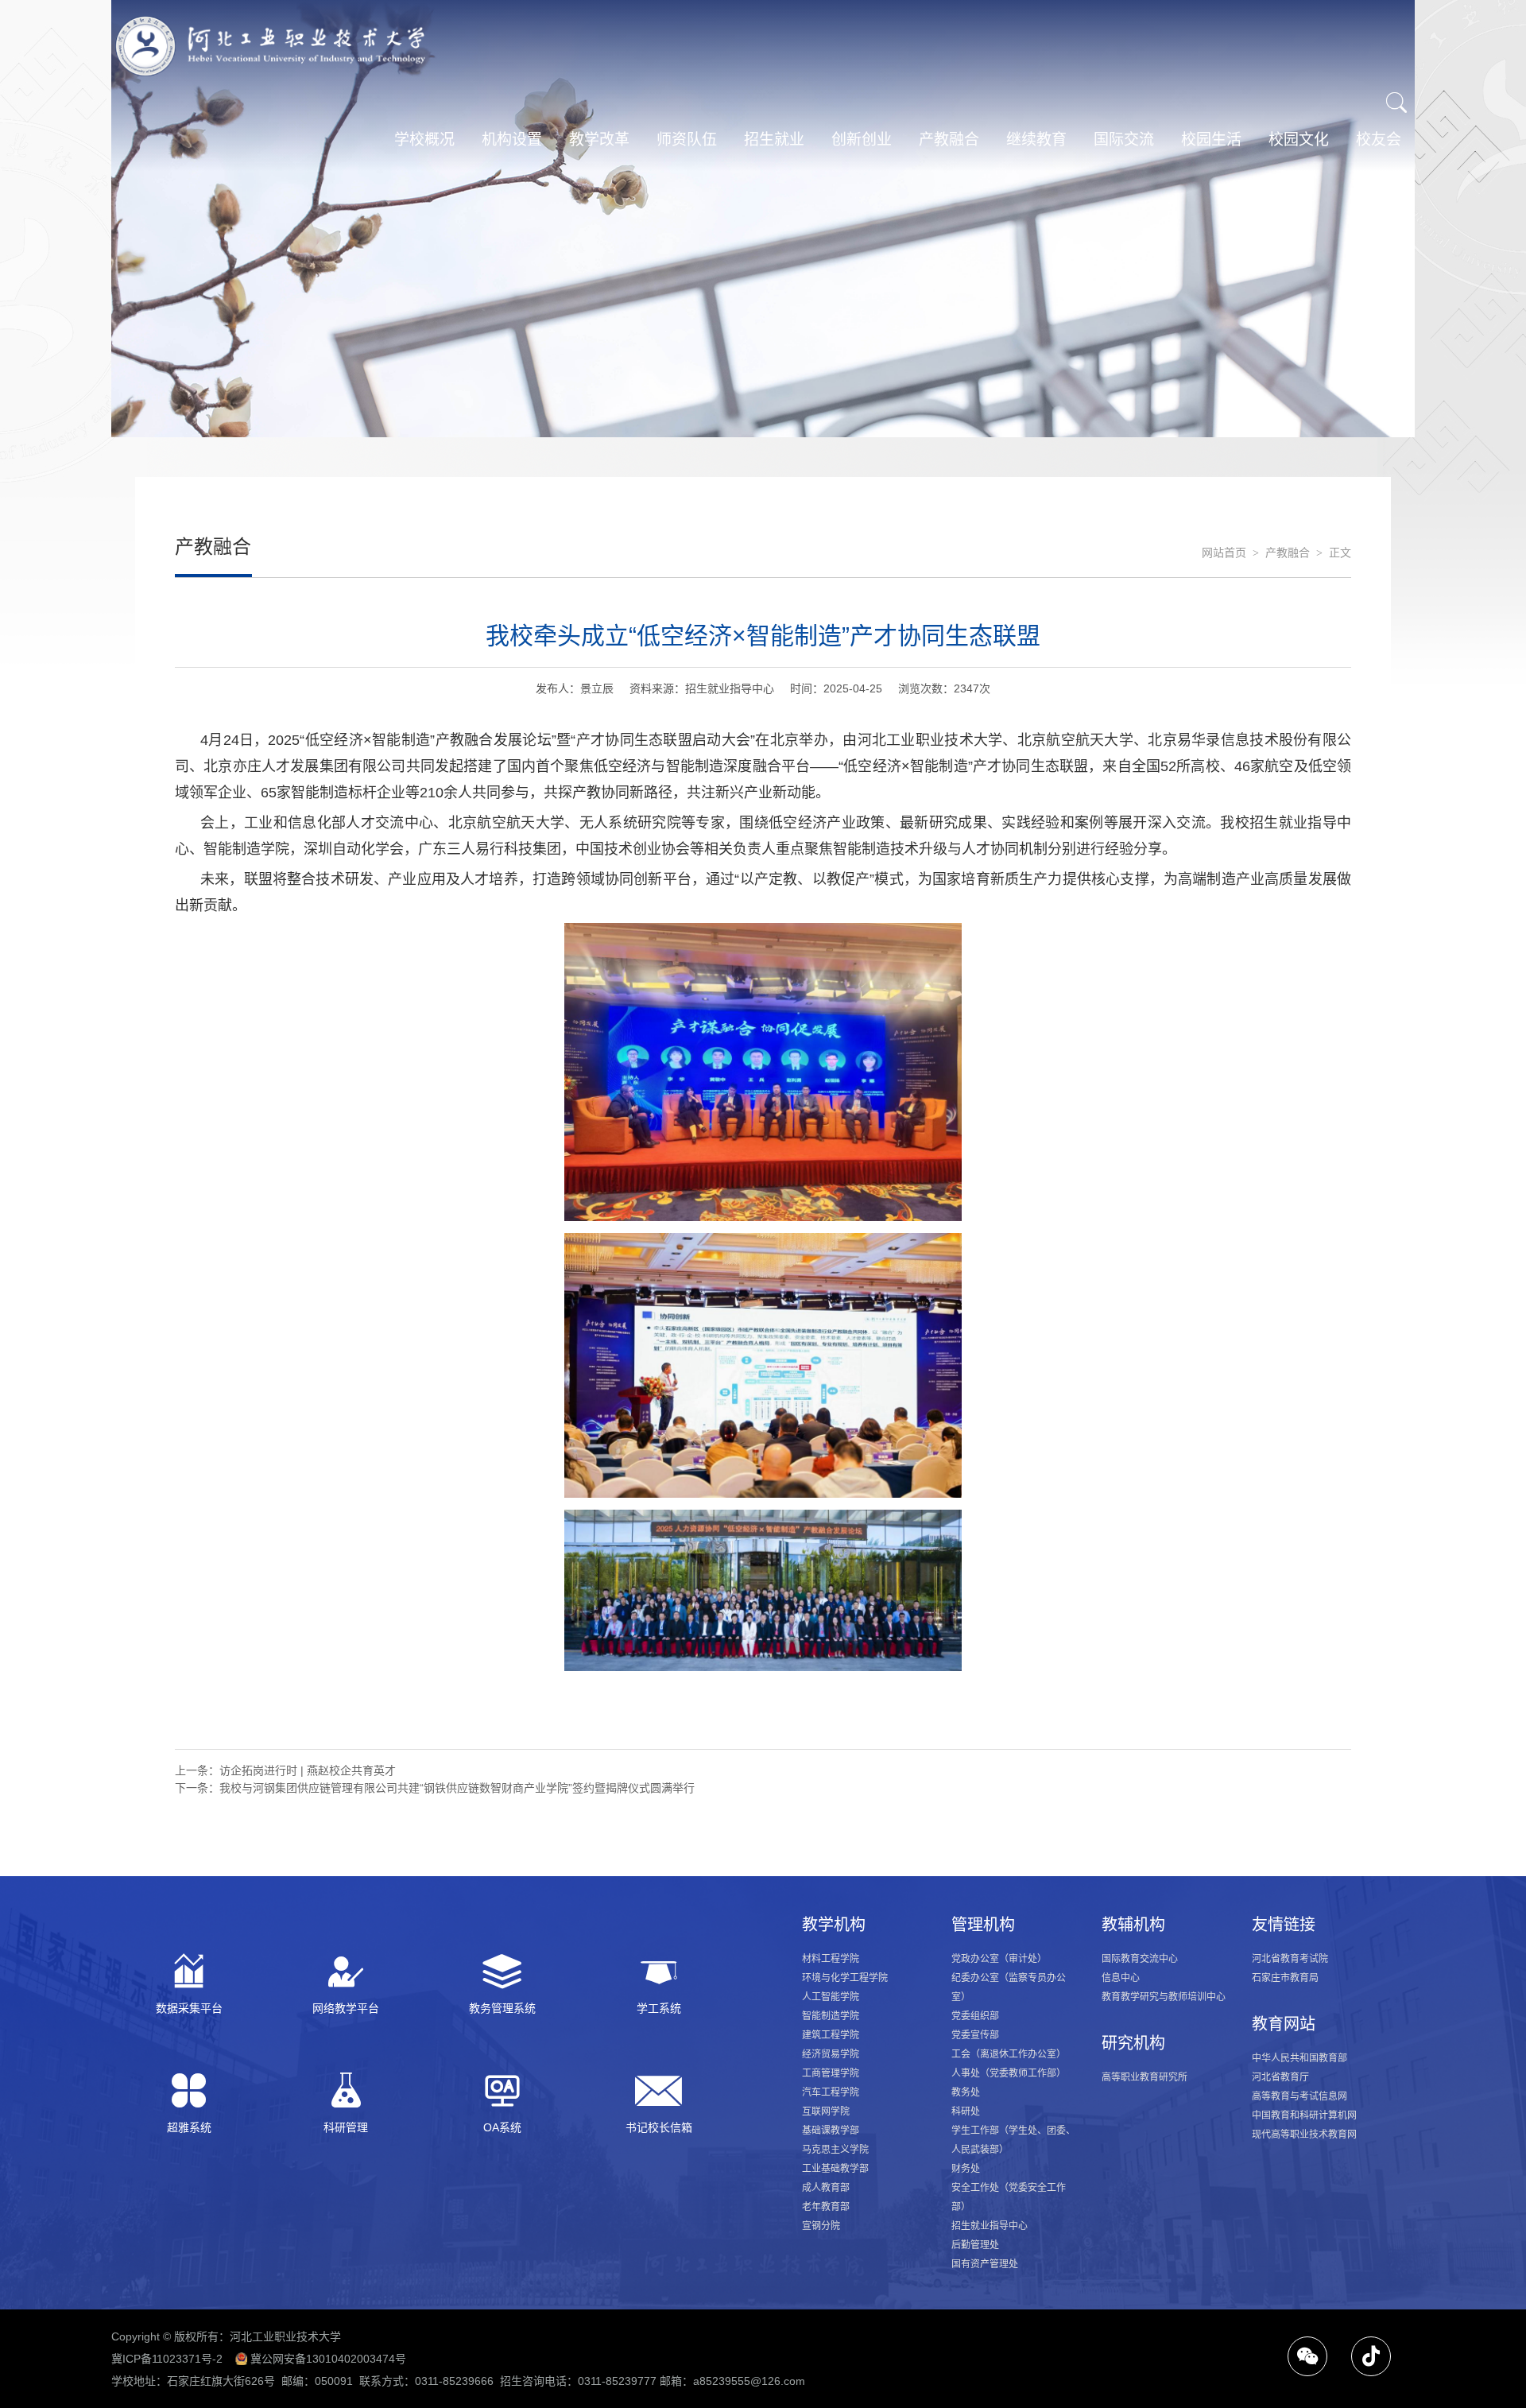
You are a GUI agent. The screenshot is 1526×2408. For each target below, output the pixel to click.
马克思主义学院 (835, 2150)
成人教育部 (826, 2188)
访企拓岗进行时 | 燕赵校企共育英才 (308, 1770)
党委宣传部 (975, 2035)
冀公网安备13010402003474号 (328, 2359)
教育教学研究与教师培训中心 (1164, 1997)
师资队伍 (687, 140)
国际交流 (1124, 140)
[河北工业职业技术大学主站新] (270, 46)
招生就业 (774, 140)
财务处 (966, 2169)
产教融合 (949, 140)
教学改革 (599, 140)
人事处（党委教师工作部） (1009, 2073)
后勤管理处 (975, 2245)
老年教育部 (826, 2207)
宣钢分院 (821, 2226)
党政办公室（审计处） (999, 1959)
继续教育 (1036, 140)
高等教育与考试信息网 (1299, 2096)
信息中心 (1121, 1978)
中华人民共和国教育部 (1299, 2058)
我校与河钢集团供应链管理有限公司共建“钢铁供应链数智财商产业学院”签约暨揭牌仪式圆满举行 (457, 1788)
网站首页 (1224, 553)
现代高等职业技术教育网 (1304, 2135)
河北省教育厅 (1280, 2077)
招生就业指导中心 (990, 2226)
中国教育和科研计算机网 (1304, 2115)
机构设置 (512, 140)
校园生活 (1211, 140)
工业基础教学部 (835, 2169)
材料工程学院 (831, 1959)
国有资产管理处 (985, 2264)
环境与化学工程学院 (845, 1978)
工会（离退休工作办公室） (1009, 2054)
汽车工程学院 (831, 2092)
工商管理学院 (831, 2073)
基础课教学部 (831, 2131)
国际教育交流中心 (1140, 1959)
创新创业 (862, 140)
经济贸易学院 (831, 2054)
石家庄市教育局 (1285, 1978)
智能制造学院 (831, 2016)
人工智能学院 (831, 1997)
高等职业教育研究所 (1144, 2077)
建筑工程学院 (831, 2035)
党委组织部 (975, 2016)
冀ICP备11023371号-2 (167, 2359)
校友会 (1379, 140)
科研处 (966, 2111)
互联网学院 (826, 2111)
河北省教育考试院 (1290, 1959)
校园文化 (1299, 140)
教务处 (966, 2092)
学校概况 (424, 140)
